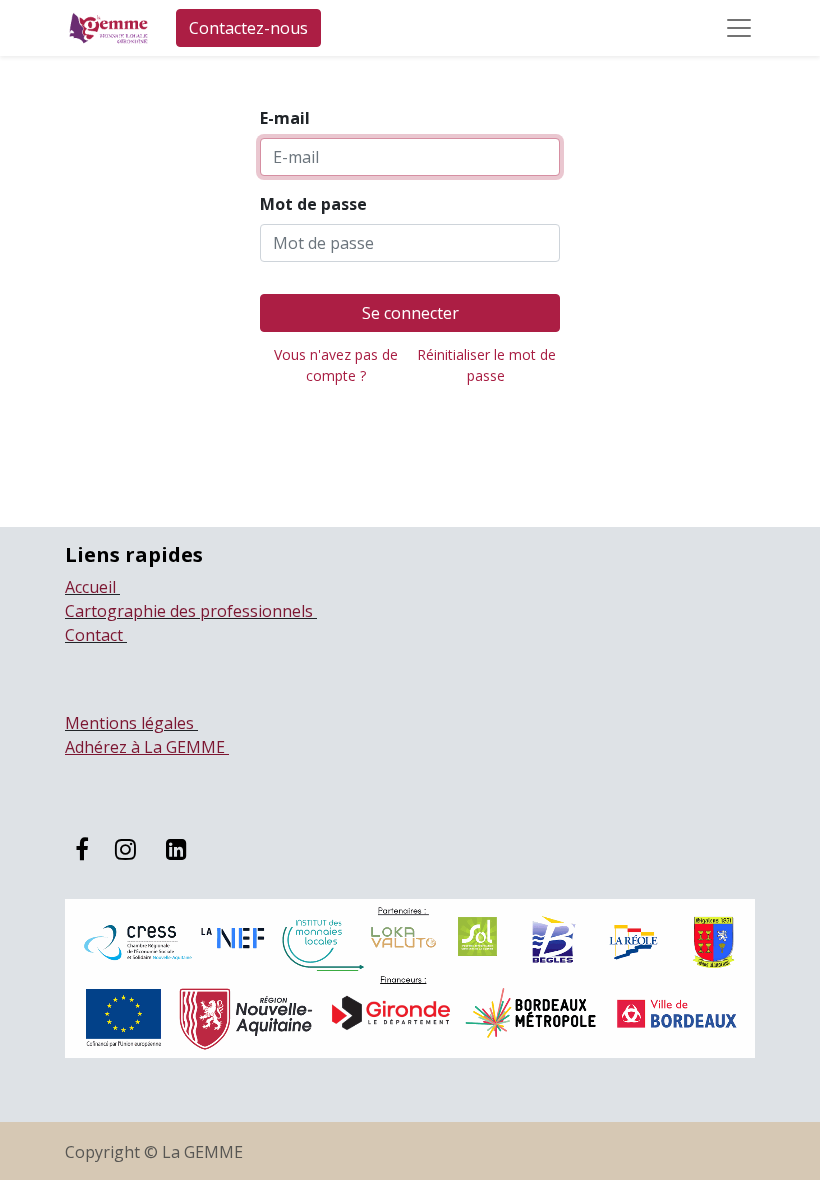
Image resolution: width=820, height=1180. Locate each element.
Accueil (92, 587)
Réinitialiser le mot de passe (486, 365)
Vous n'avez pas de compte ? (336, 365)
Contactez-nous (248, 28)
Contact (96, 635)
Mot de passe (313, 204)
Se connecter (410, 313)
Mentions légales (131, 723)
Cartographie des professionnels (191, 611)
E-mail (285, 118)
